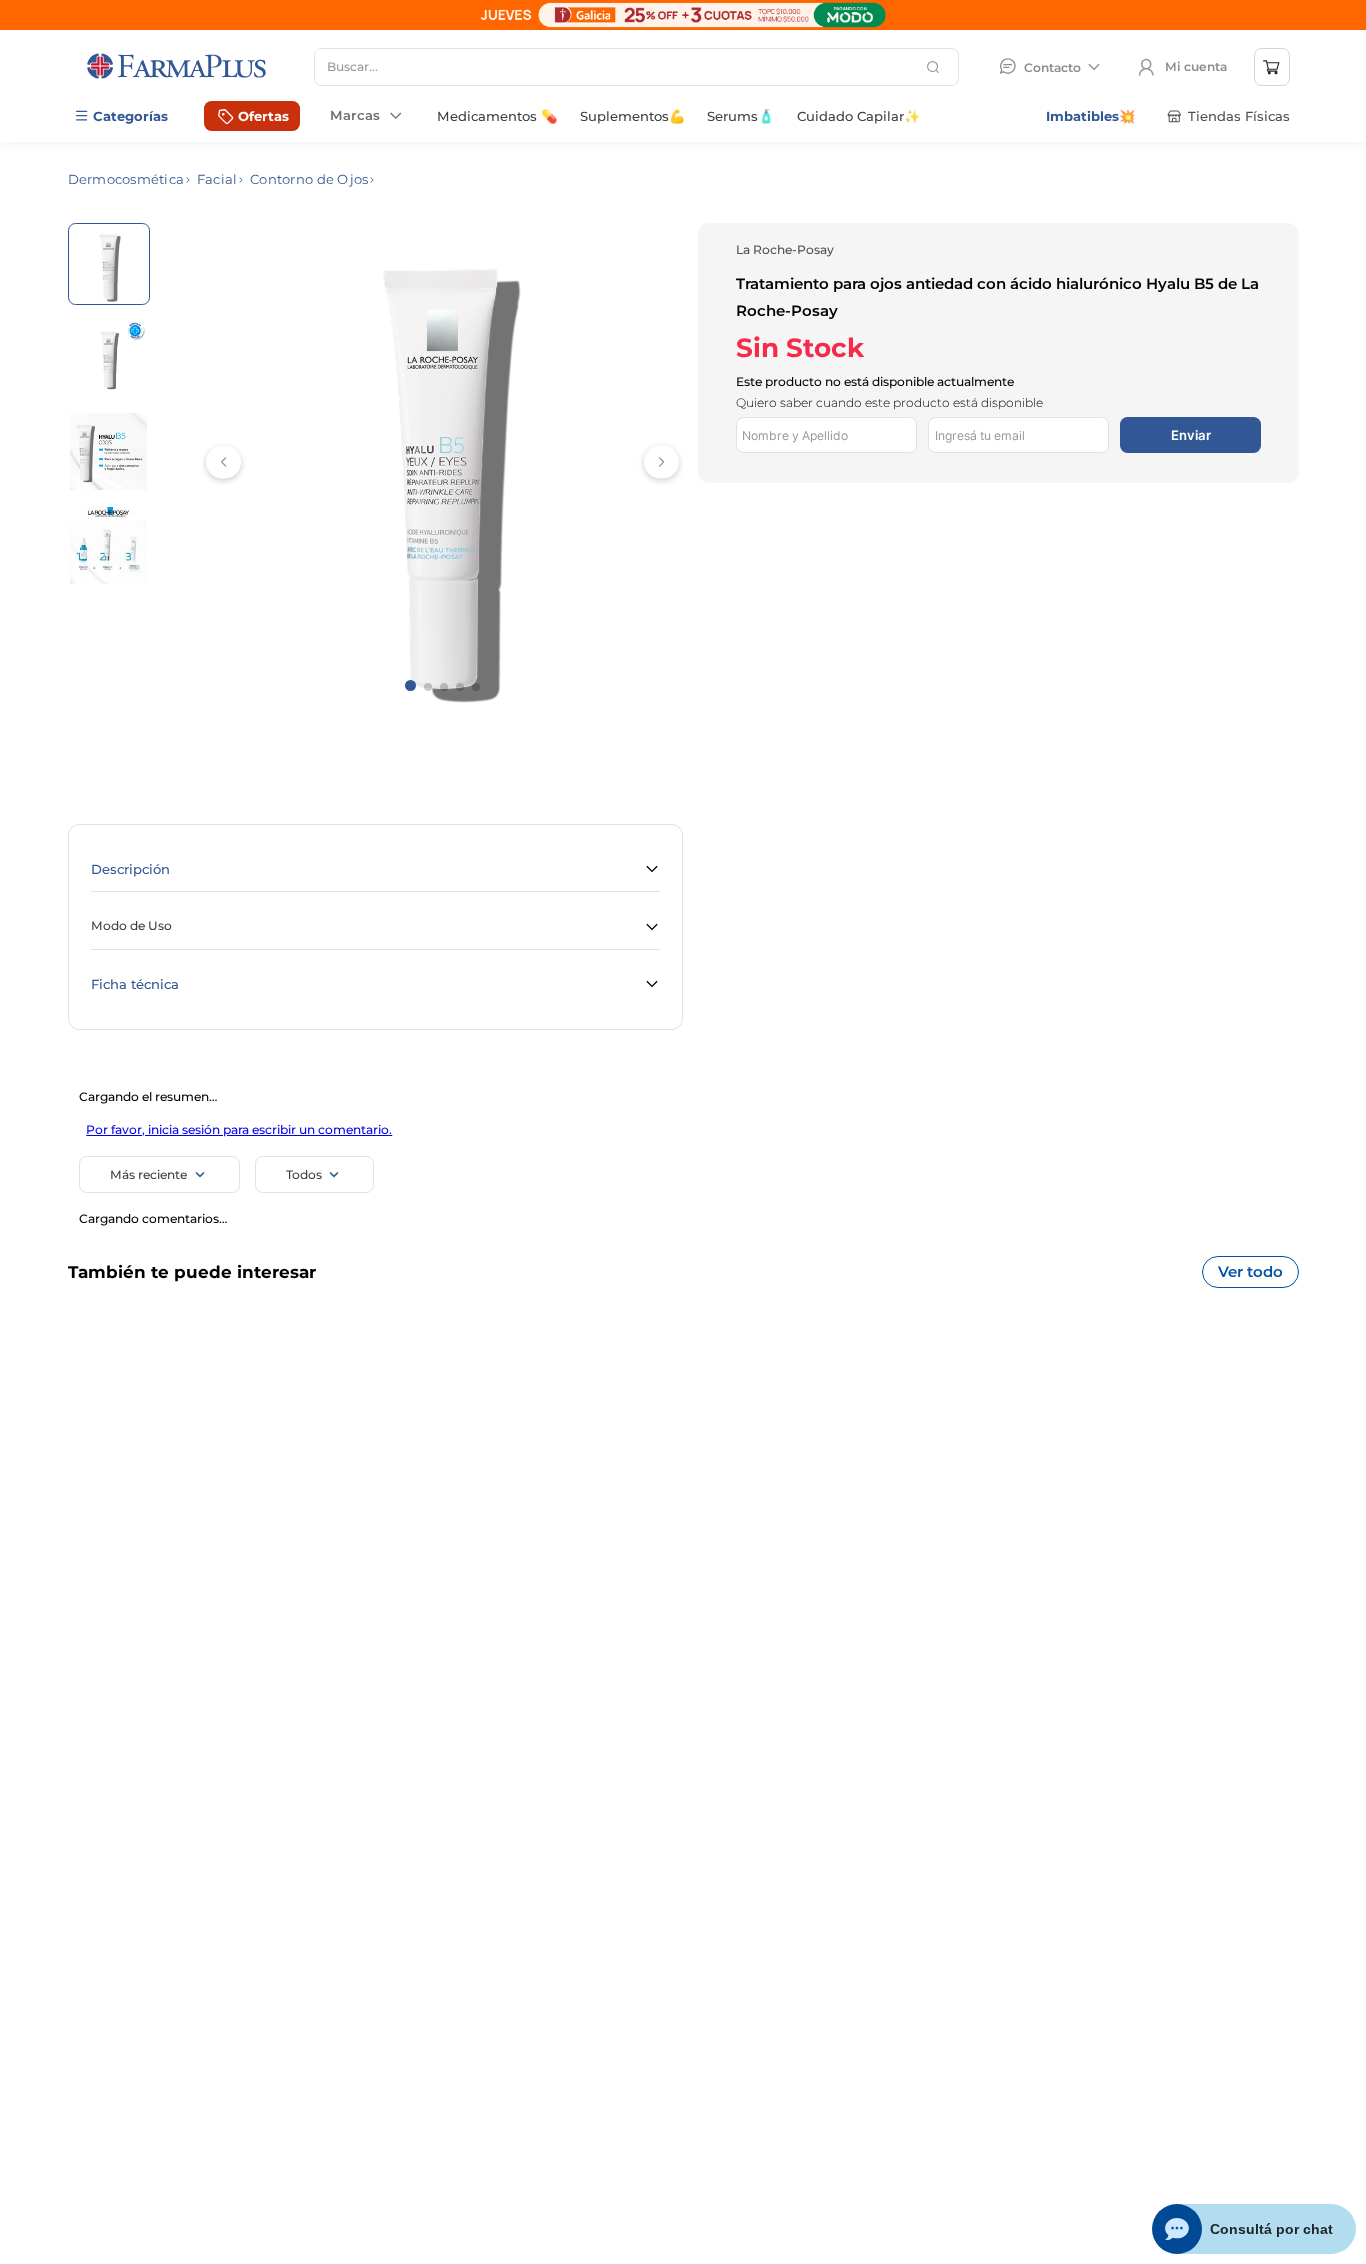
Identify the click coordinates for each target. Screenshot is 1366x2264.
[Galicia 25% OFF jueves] (683, 25)
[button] (375, 869)
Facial (217, 179)
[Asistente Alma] (1254, 2229)
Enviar (1191, 435)
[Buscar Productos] (936, 67)
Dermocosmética (126, 179)
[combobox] (636, 67)
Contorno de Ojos (309, 179)
